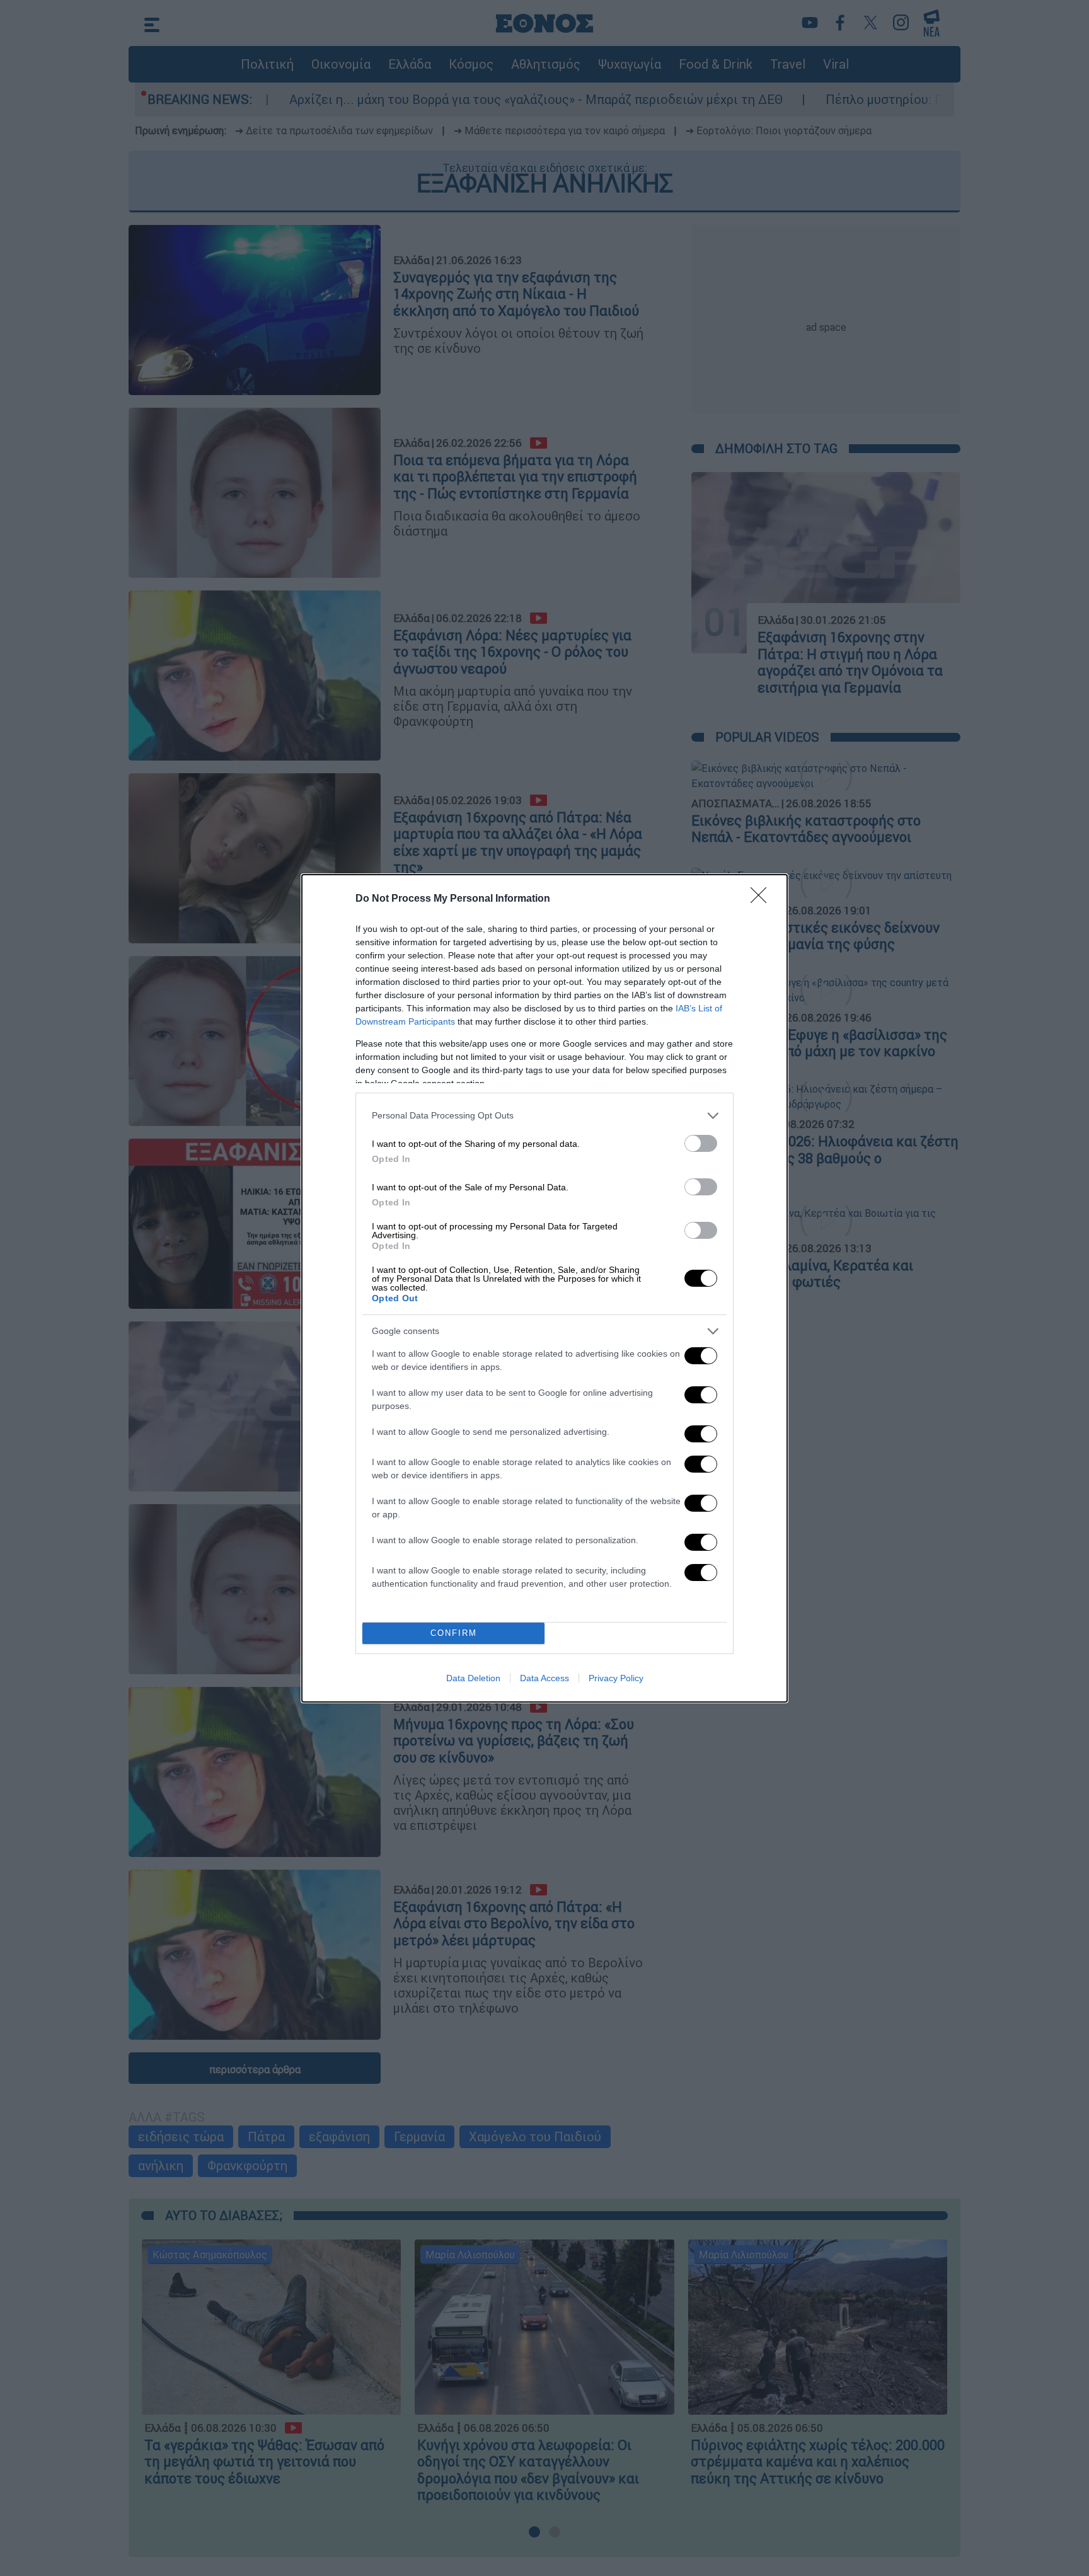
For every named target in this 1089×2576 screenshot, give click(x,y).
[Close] (763, 899)
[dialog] (544, 1288)
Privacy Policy (616, 1678)
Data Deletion (473, 1678)
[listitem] (544, 1116)
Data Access (544, 1678)
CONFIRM (454, 1633)
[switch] (701, 1143)
